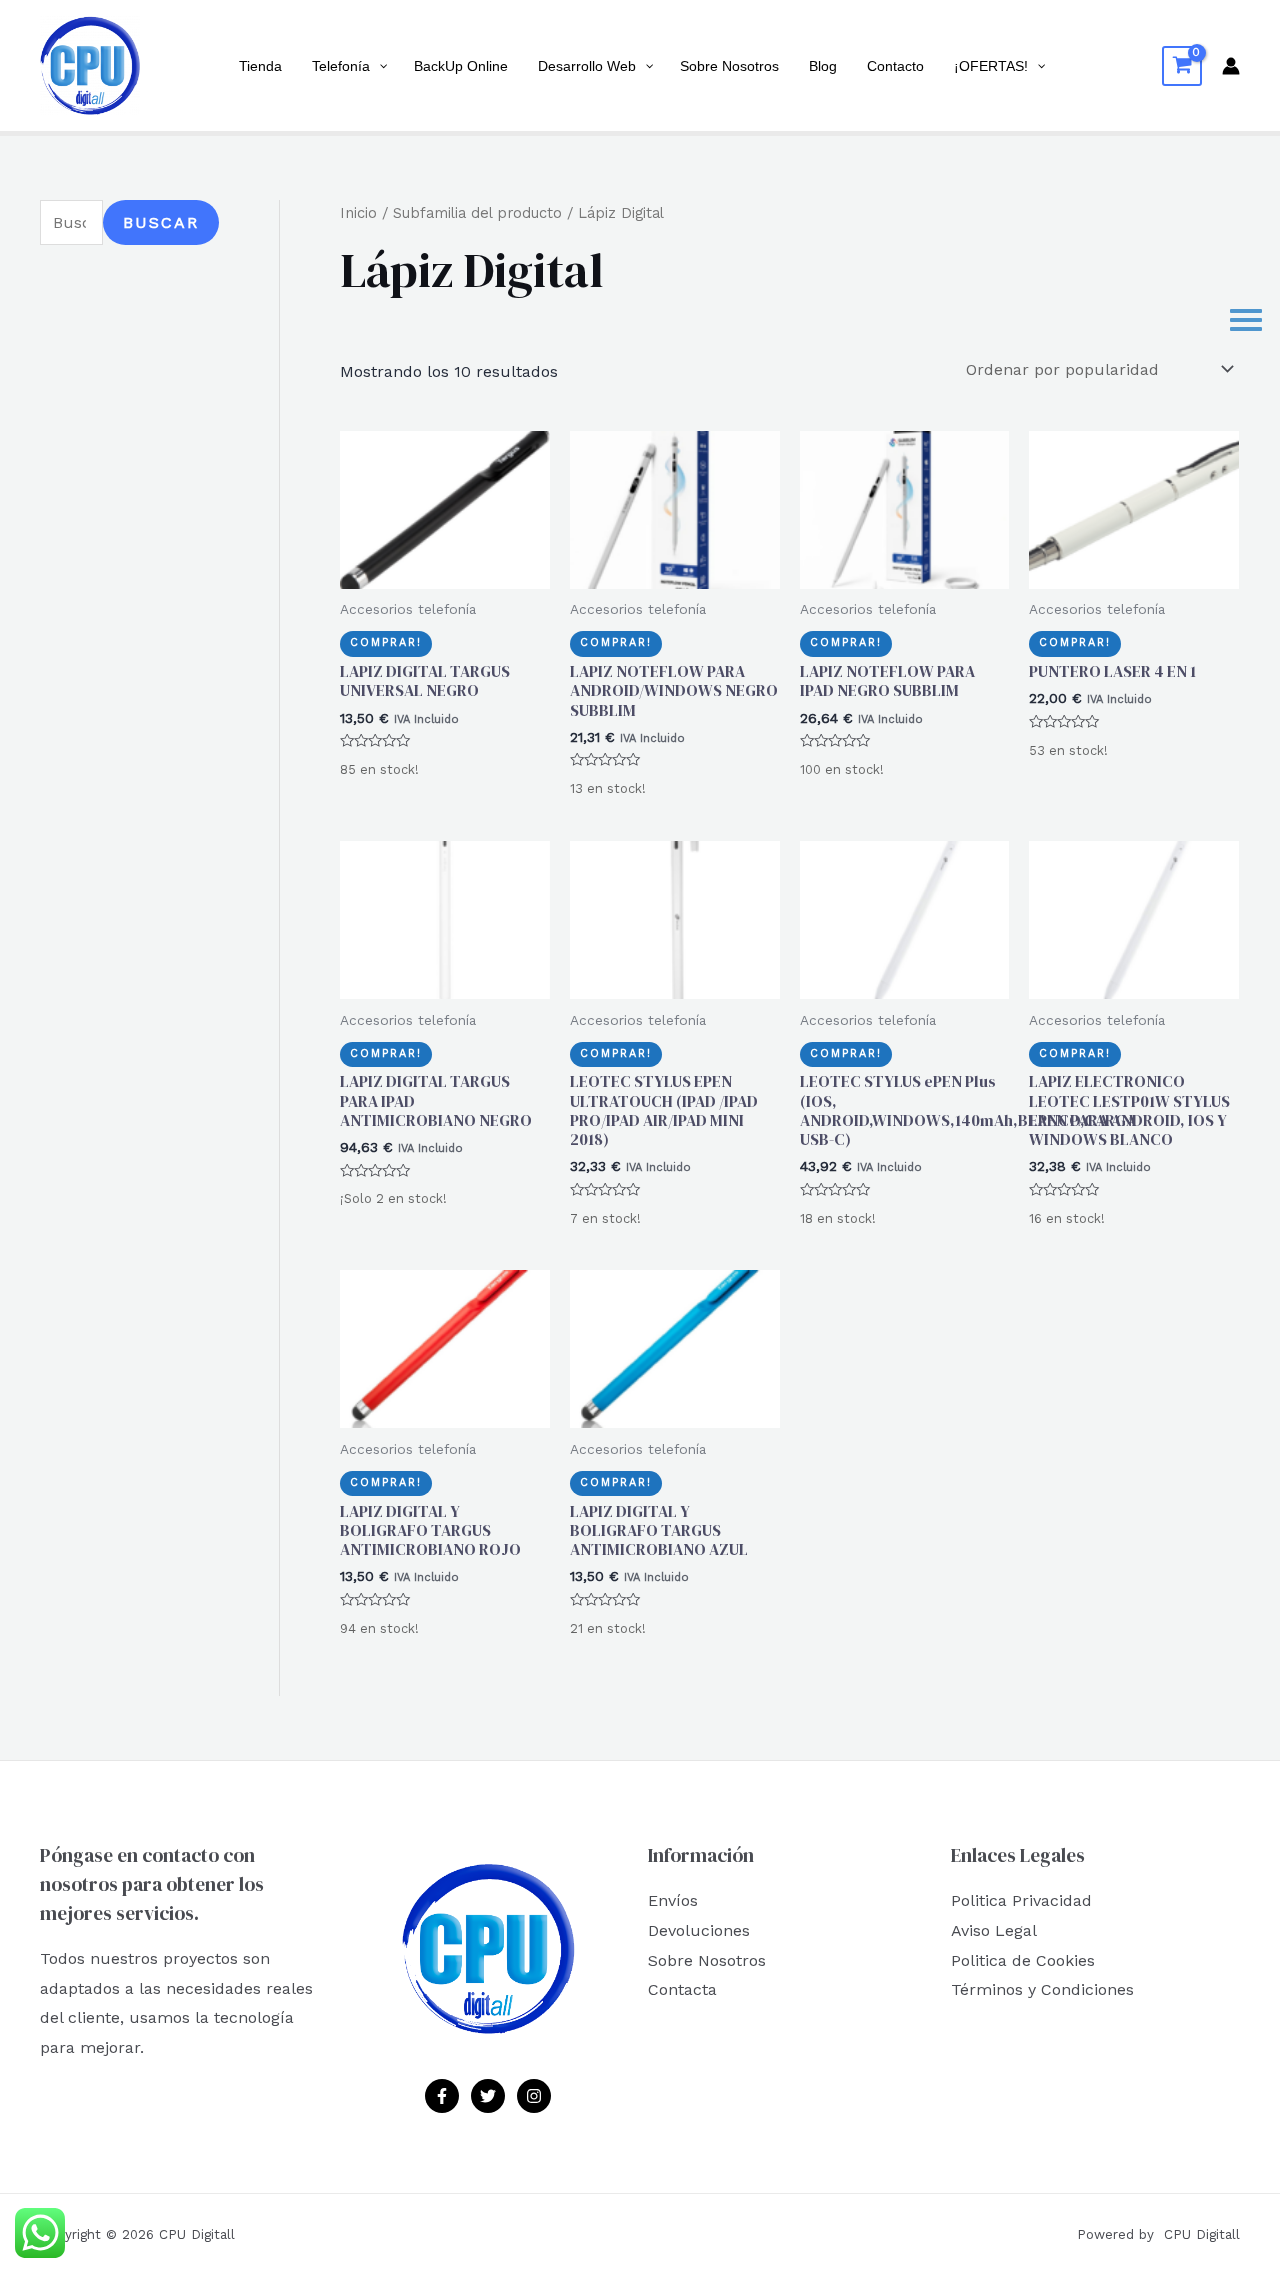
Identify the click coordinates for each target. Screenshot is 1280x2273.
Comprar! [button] (386, 642)
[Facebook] (442, 2096)
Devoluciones (699, 1930)
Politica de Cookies (1023, 1960)
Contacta (682, 1989)
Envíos (673, 1900)
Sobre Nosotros (707, 1960)
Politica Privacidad (1021, 1900)
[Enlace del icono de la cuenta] (1231, 66)
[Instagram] (534, 2096)
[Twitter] (488, 2096)
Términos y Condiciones (1042, 1989)
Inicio (358, 213)
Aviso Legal (994, 1930)
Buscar (161, 222)
